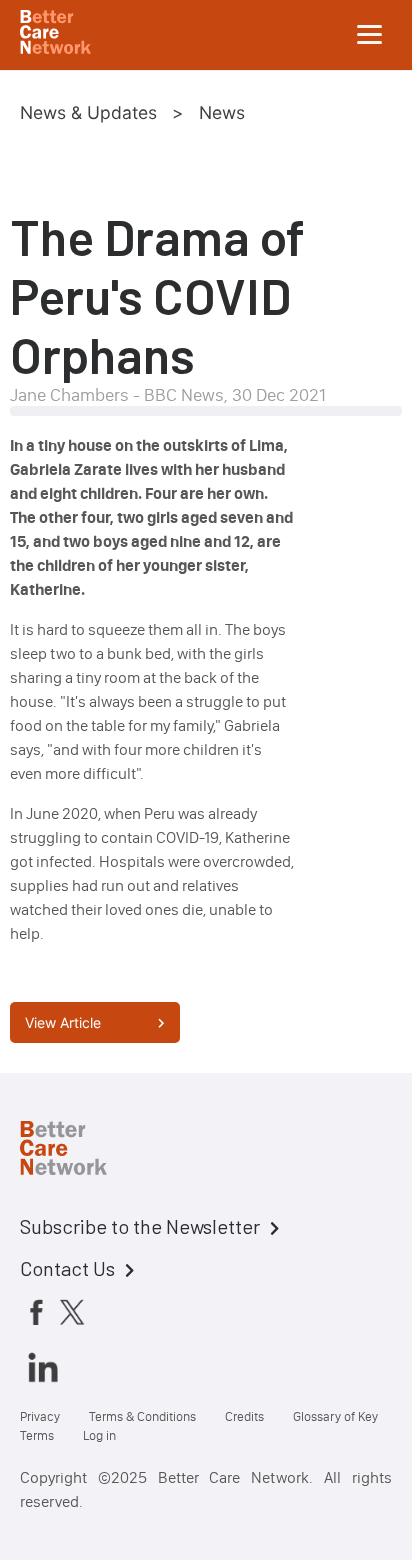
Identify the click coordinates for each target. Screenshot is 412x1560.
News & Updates (88, 112)
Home (80, 1151)
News (222, 112)
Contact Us (67, 1268)
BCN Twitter (72, 1312)
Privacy (40, 1416)
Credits (244, 1416)
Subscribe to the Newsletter (140, 1226)
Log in (99, 1435)
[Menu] (370, 35)
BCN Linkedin (43, 1367)
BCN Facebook (36, 1312)
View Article (63, 1022)
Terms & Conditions (142, 1416)
